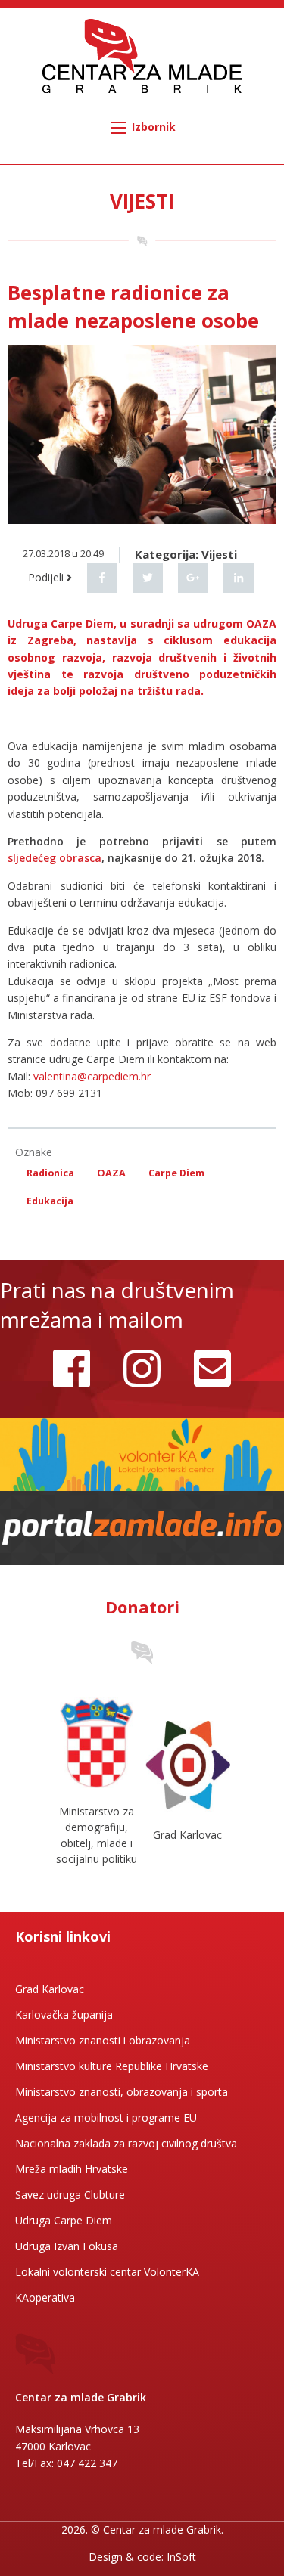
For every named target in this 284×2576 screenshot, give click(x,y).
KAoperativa (45, 2297)
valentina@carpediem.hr (92, 1076)
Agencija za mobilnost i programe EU (106, 2117)
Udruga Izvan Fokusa (67, 2246)
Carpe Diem (176, 1173)
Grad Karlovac (50, 1989)
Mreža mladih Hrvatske (72, 2169)
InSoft (181, 2557)
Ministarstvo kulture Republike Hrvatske (112, 2066)
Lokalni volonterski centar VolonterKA (107, 2272)
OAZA (111, 1173)
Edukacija (50, 1201)
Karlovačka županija (64, 2015)
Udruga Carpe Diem (64, 2220)
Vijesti (219, 554)
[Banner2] (142, 1527)
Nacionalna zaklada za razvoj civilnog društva (126, 2143)
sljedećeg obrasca (55, 858)
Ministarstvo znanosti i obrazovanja (103, 2040)
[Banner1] (142, 1453)
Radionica (50, 1173)
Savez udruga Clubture (70, 2195)
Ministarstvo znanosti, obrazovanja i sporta (122, 2092)
